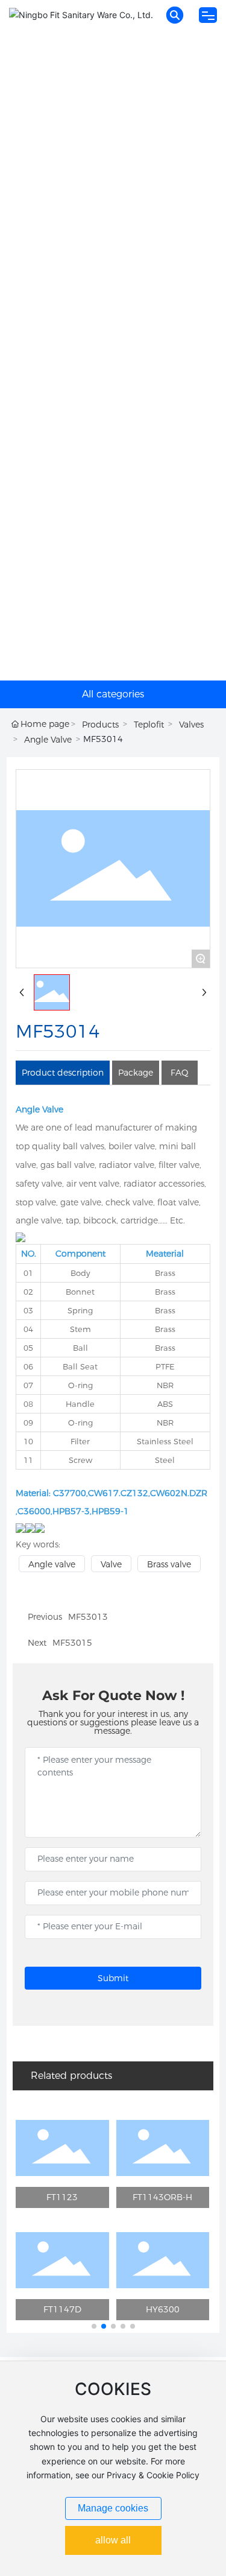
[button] (94, 2326)
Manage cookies (113, 2508)
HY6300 (163, 2309)
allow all (113, 2540)
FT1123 (62, 2197)
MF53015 (72, 1643)
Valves (191, 725)
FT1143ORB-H (162, 2197)
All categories (113, 694)
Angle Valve (48, 740)
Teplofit (149, 725)
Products (100, 725)
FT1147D (62, 2309)
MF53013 (88, 1617)
